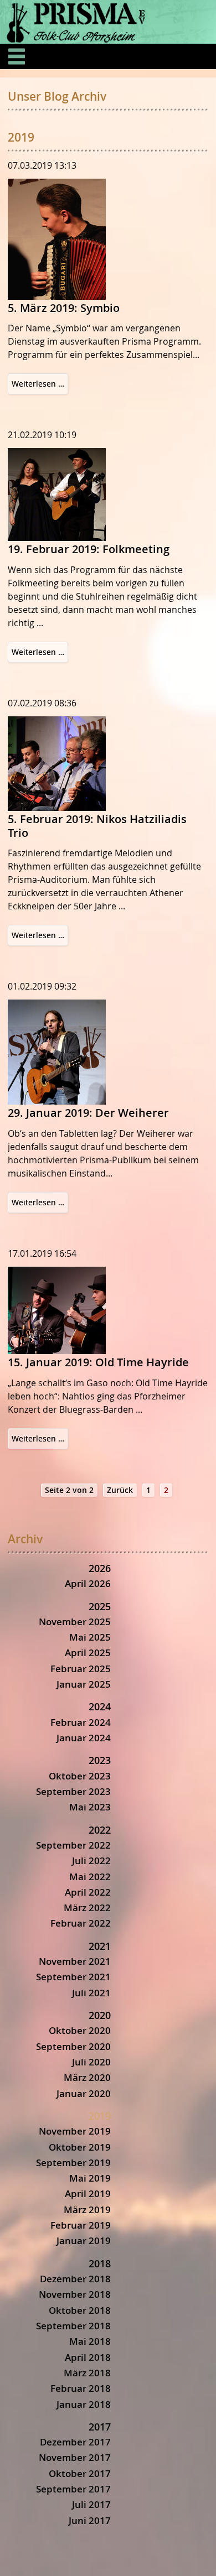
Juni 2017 (90, 2520)
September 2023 (73, 1791)
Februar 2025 (81, 1669)
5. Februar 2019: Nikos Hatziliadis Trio (97, 826)
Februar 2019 (81, 2225)
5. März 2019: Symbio (64, 308)
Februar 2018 (81, 2388)
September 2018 (73, 2326)
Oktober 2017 (80, 2473)
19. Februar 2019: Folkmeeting (89, 549)
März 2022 (87, 1908)
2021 (100, 1946)
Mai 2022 (90, 1877)
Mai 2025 (90, 1637)
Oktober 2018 (80, 2310)
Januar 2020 (84, 2093)
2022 (100, 1830)
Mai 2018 (90, 2341)
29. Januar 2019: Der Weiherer (88, 1113)
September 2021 (73, 1977)
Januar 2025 (84, 1684)
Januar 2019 (84, 2241)
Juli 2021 (91, 1993)
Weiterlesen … (40, 386)
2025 (100, 1606)
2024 (100, 1706)
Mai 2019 (90, 2178)
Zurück (120, 1490)
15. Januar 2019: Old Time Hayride (98, 1362)
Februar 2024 (81, 1722)
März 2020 (87, 2077)
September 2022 (73, 1845)
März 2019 (87, 2210)
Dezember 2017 (75, 2442)
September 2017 (73, 2489)
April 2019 (88, 2193)
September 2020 (73, 2046)
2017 (100, 2427)
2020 (100, 2015)
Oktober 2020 (80, 2030)
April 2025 (88, 1653)
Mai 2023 (90, 1807)
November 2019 (75, 2131)
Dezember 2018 (75, 2279)
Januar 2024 (84, 1738)
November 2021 (75, 1961)
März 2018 (87, 2373)
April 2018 (88, 2357)
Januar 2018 (84, 2404)
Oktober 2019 (80, 2147)
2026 (100, 1568)
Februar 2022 (81, 1923)
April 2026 (88, 1583)
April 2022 (88, 1892)
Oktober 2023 (80, 1776)
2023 (100, 1760)
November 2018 (75, 2294)
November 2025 (75, 1622)
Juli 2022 (91, 1861)
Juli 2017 (91, 2504)
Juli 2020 (91, 2062)
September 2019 (73, 2163)
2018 (100, 2263)
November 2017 (75, 2457)
